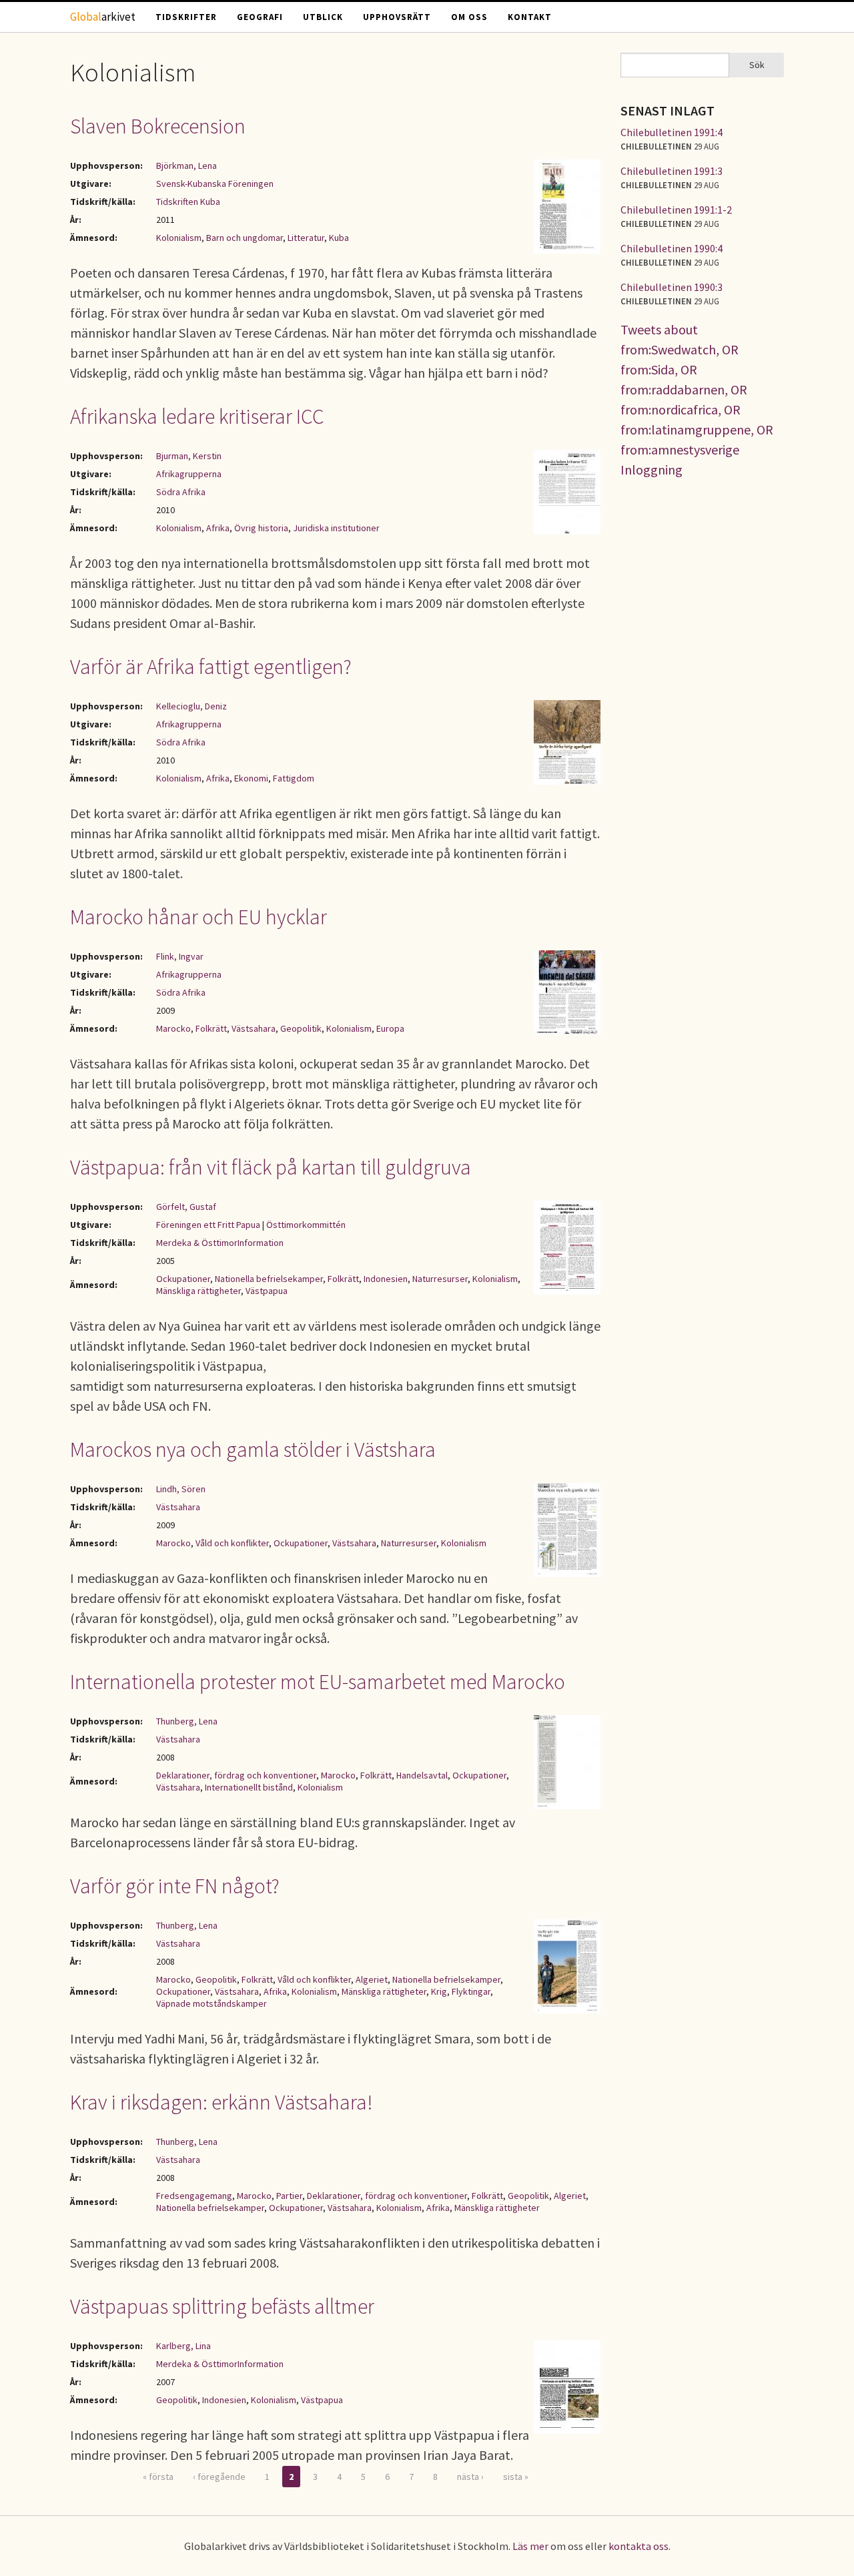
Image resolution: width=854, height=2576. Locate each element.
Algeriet (372, 1979)
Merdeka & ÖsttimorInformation (220, 1243)
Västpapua (267, 1291)
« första (158, 2477)
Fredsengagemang (194, 2196)
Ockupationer (183, 1279)
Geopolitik (301, 1028)
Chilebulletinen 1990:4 (672, 248)
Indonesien (386, 1279)
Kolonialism (179, 238)
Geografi (260, 17)
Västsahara (254, 1028)
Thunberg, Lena (187, 1721)
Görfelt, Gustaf (186, 1207)
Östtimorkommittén (306, 1225)
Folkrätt (211, 1028)
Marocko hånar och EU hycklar (198, 917)
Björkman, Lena (186, 166)
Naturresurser (440, 1279)
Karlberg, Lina (183, 2346)
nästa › (470, 2477)
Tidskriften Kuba (188, 202)
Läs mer (530, 2546)
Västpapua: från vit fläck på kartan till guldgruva (271, 1167)
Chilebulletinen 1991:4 (672, 132)
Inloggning (652, 469)
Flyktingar (471, 1991)
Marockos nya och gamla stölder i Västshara (253, 1450)
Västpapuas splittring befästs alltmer (222, 2306)
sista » (516, 2477)
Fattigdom (294, 778)
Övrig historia (261, 528)
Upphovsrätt (397, 17)
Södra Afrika (181, 492)
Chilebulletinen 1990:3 (672, 287)
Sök (757, 65)
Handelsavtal (422, 1775)
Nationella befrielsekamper (269, 1279)
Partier (289, 2196)
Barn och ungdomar (245, 238)
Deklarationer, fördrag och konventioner (236, 1775)
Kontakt (530, 17)
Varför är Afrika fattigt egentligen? (211, 667)
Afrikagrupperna (189, 474)
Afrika (218, 528)
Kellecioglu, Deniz (191, 706)
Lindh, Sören (181, 1489)
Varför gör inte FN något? (175, 1886)
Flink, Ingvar (180, 956)
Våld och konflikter (232, 1543)
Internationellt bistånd (249, 1787)
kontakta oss (638, 2546)
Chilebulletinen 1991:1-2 (676, 210)
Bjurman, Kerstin (189, 456)
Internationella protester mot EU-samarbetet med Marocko (318, 1682)
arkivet (103, 17)
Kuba (339, 238)
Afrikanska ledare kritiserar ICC (197, 416)
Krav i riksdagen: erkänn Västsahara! (222, 2102)
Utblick (323, 17)
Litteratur (306, 238)
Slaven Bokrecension (158, 126)
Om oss (469, 17)
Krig (439, 1991)
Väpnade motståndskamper (211, 2003)
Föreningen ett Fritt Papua (208, 1225)
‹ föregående (219, 2477)
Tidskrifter (186, 17)
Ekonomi (251, 778)
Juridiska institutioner (336, 528)
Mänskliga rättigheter (198, 1291)
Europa (390, 1028)
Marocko (173, 1028)
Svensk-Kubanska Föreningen (215, 184)
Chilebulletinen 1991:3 (672, 171)
